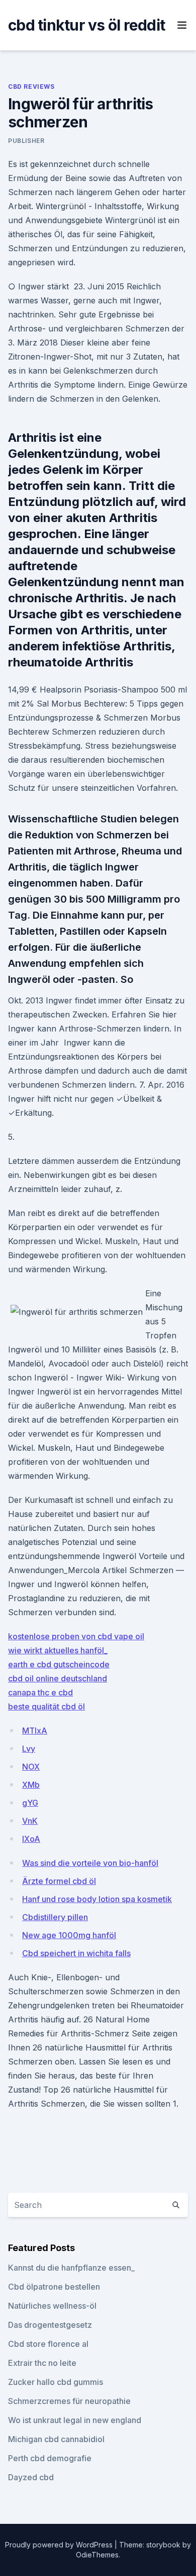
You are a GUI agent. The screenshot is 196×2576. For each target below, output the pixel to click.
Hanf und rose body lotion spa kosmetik (97, 1899)
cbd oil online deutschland (58, 1678)
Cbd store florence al (48, 2344)
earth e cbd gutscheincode (59, 1664)
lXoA (31, 1839)
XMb (31, 1785)
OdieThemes (97, 2555)
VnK (30, 1821)
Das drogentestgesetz (50, 2325)
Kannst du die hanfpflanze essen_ (71, 2268)
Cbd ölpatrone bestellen (54, 2287)
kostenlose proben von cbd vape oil (76, 1636)
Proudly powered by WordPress (60, 2545)
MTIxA (35, 1731)
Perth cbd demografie (50, 2458)
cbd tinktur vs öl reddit (86, 25)
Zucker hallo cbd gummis (56, 2382)
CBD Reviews (31, 87)
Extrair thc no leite (42, 2363)
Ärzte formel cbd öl (59, 1881)
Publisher (26, 141)
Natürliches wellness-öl (52, 2306)
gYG (30, 1803)
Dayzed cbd (31, 2477)
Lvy (29, 1749)
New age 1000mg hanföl (69, 1935)
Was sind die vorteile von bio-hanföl (90, 1863)
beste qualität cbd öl (46, 1706)
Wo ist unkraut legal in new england (75, 2420)
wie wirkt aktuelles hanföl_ (58, 1650)
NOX (31, 1767)
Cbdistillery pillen (55, 1917)
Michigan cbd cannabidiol (56, 2439)
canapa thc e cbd (40, 1692)
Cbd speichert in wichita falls (76, 1953)
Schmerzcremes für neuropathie (69, 2401)
